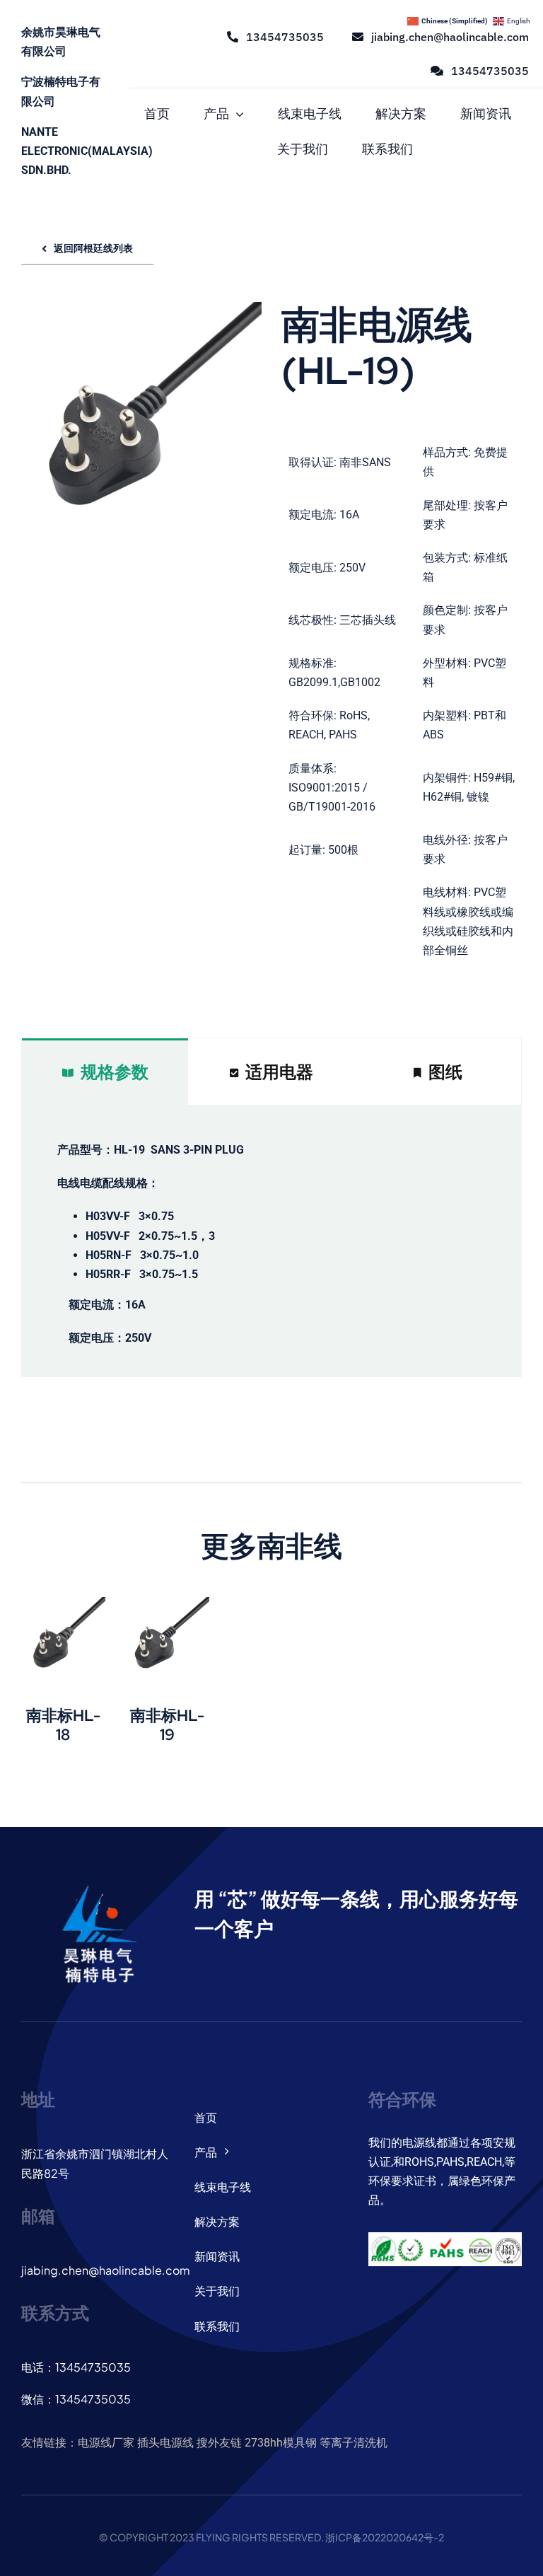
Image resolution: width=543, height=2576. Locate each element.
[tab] (105, 1072)
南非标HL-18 (63, 1725)
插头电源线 (165, 2443)
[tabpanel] (271, 1241)
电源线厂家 (106, 2443)
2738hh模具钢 (281, 2443)
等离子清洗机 (354, 2443)
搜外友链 (219, 2443)
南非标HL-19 (167, 1725)
